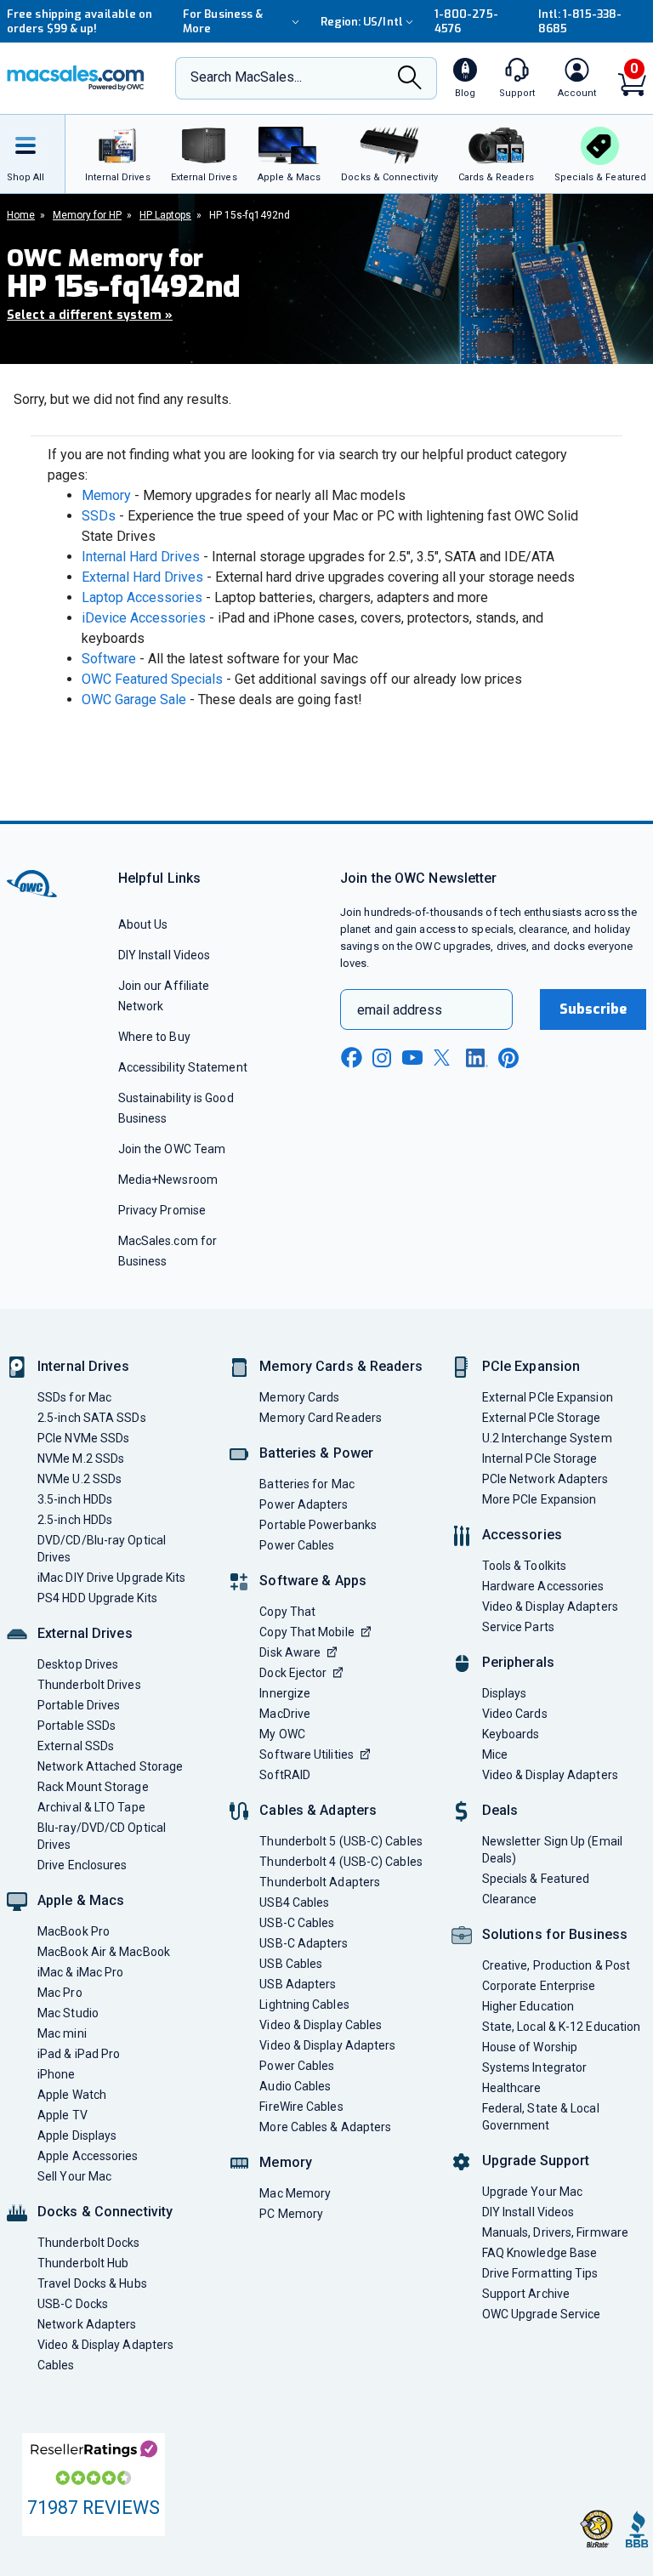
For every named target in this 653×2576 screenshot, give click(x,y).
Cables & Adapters (318, 1810)
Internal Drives (83, 1366)
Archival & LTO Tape (91, 1807)
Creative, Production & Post (556, 1965)
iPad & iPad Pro (79, 2054)
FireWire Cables (301, 2107)
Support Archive (526, 2294)
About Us (143, 924)
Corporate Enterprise (539, 1986)
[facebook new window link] (351, 1058)
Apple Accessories (88, 2156)
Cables (56, 2365)
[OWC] (76, 78)
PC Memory (291, 2214)
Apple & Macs (81, 1900)
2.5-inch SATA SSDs (92, 1418)
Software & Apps (313, 1581)
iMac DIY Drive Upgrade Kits (111, 1578)
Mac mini (62, 2033)
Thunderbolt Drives (89, 1685)
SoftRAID (285, 1775)
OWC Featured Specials (152, 679)
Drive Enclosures (82, 1865)
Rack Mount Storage (93, 1787)
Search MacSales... (246, 77)
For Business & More (223, 21)
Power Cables (297, 1545)
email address (400, 1010)
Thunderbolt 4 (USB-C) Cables (341, 1862)
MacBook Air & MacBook (104, 1952)
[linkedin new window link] (477, 1058)
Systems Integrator (535, 2067)
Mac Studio (68, 2013)
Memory (106, 495)
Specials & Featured (536, 1879)
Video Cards (515, 1714)
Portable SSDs (77, 1726)
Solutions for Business (555, 1934)
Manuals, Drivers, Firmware (555, 2232)
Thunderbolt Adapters (320, 1882)
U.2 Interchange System (547, 1438)
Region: (362, 22)
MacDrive (285, 1714)
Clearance (510, 1899)
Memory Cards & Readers (341, 1366)
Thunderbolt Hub (83, 2263)
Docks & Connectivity (105, 2212)
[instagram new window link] (382, 1058)
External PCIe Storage (542, 1418)
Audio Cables (295, 2086)
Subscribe (593, 1009)
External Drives (85, 1633)
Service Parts (518, 1627)
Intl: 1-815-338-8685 (580, 21)
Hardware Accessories (543, 1586)
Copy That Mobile (307, 1632)
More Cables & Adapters (325, 2127)
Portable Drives (79, 1705)
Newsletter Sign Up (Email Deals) (552, 1850)
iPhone (57, 2074)
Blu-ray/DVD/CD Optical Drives (102, 1836)
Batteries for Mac (307, 1484)
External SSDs (76, 1746)
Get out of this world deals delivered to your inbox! (81, 21)
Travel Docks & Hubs (92, 2283)
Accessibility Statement (183, 1067)
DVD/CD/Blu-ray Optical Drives (102, 1549)
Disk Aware (290, 1652)
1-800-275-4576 (466, 21)
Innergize (285, 1693)
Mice (495, 1754)
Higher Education (528, 2006)
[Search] (410, 80)
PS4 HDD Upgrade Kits (97, 1598)
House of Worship (530, 2047)
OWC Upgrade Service (542, 2314)
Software (109, 659)
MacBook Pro (74, 1931)
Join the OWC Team (172, 1149)
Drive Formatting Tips (540, 2273)
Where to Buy (154, 1037)
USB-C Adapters (304, 1943)
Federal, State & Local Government (541, 2117)
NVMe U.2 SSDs (79, 1479)
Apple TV (62, 2115)
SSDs (99, 516)
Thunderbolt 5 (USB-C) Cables (341, 1841)
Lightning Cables (304, 2005)
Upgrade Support (536, 2161)
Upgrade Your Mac (532, 2192)
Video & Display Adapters (105, 2345)
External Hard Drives (142, 577)
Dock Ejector (293, 1673)
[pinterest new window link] (508, 1058)
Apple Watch (72, 2095)
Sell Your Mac (74, 2176)
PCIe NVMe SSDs (83, 1438)
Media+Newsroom (168, 1180)
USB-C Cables (297, 1923)
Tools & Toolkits (524, 1566)
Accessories (522, 1535)
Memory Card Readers (321, 1418)
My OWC (282, 1734)
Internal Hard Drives (141, 557)
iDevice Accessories (144, 618)
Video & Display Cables (321, 2025)
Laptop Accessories (142, 597)
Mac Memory (295, 2193)
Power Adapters (304, 1504)
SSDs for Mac (74, 1397)
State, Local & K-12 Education (562, 2027)
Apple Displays (77, 2135)
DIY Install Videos (165, 955)
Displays (505, 1693)
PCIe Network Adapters (545, 1479)
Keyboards (511, 1734)
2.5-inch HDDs (75, 1520)
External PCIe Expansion (548, 1397)
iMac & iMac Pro (80, 1972)
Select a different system (90, 315)
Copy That (287, 1612)
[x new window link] (445, 1058)
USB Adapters (298, 1984)
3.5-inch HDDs (75, 1499)
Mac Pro (60, 1993)
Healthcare (512, 2088)
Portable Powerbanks (318, 1525)
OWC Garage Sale (134, 699)
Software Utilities (307, 1754)
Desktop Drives (78, 1664)
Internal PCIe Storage (540, 1459)
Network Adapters (87, 2324)
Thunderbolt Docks (89, 2243)
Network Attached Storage (110, 1766)
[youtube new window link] (412, 1058)
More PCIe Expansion (539, 1499)
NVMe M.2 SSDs (81, 1459)
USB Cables (291, 1964)
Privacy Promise (162, 1210)
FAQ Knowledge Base (540, 2253)
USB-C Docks (73, 2304)
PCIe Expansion (531, 1366)
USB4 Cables (294, 1902)
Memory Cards (299, 1397)
